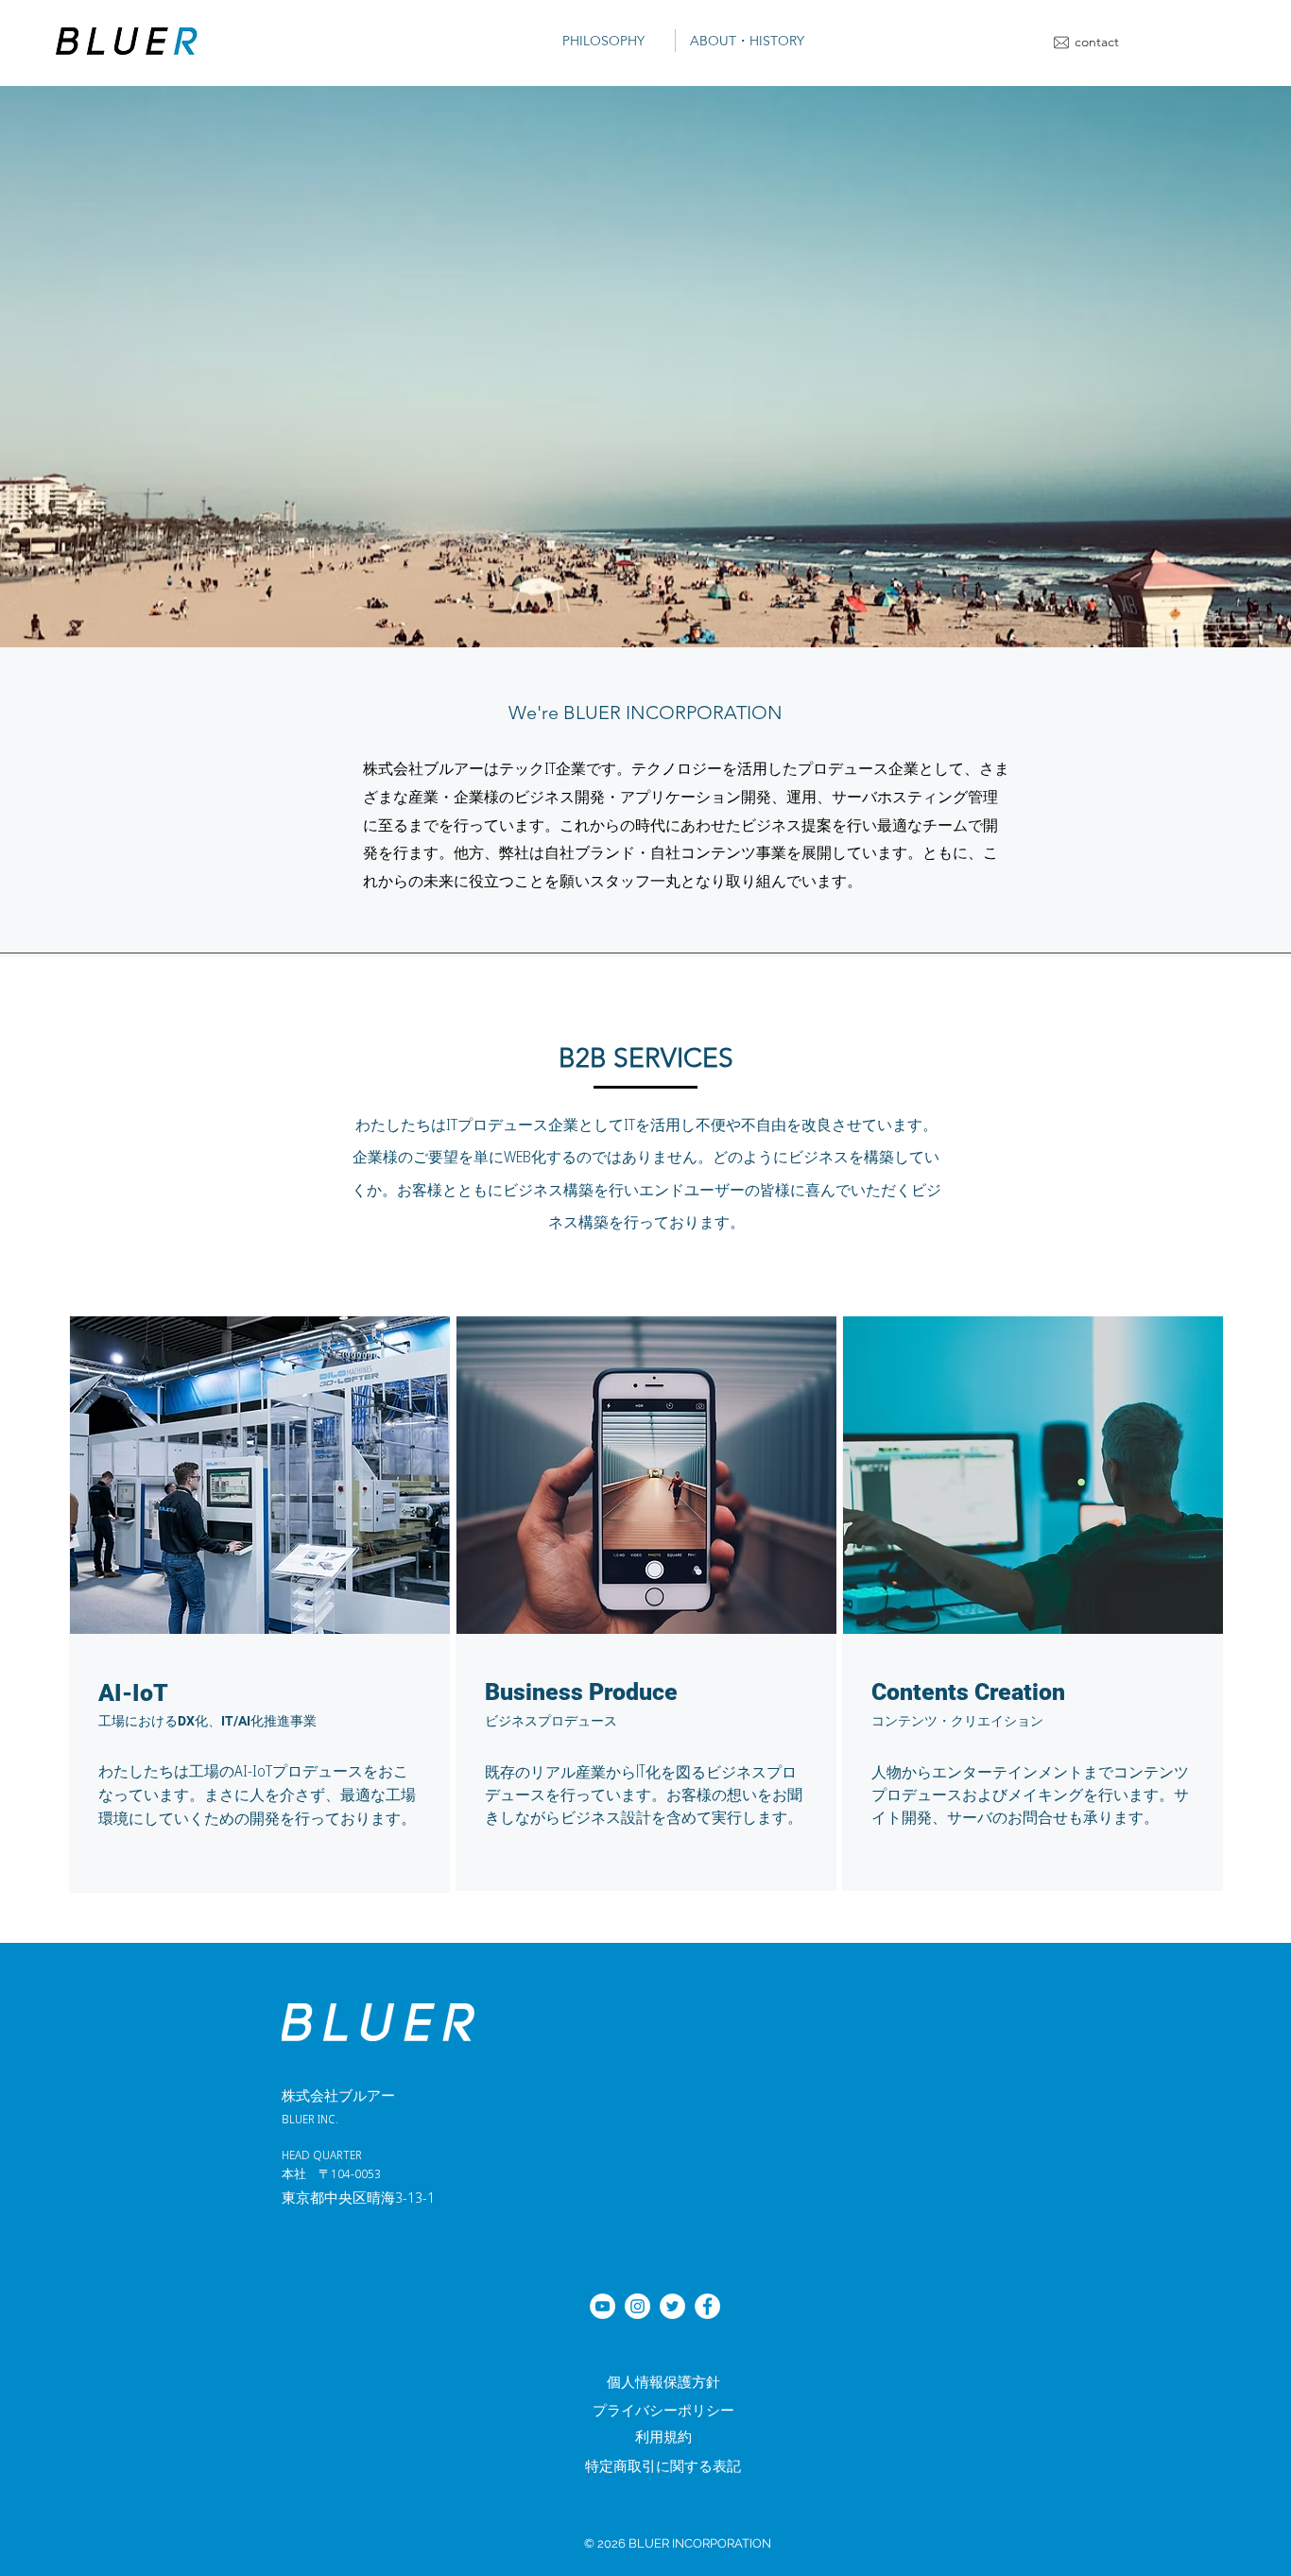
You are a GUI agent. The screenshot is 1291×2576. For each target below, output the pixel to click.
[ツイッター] (672, 2306)
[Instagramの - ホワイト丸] (637, 2306)
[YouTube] (602, 2306)
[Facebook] (707, 2306)
